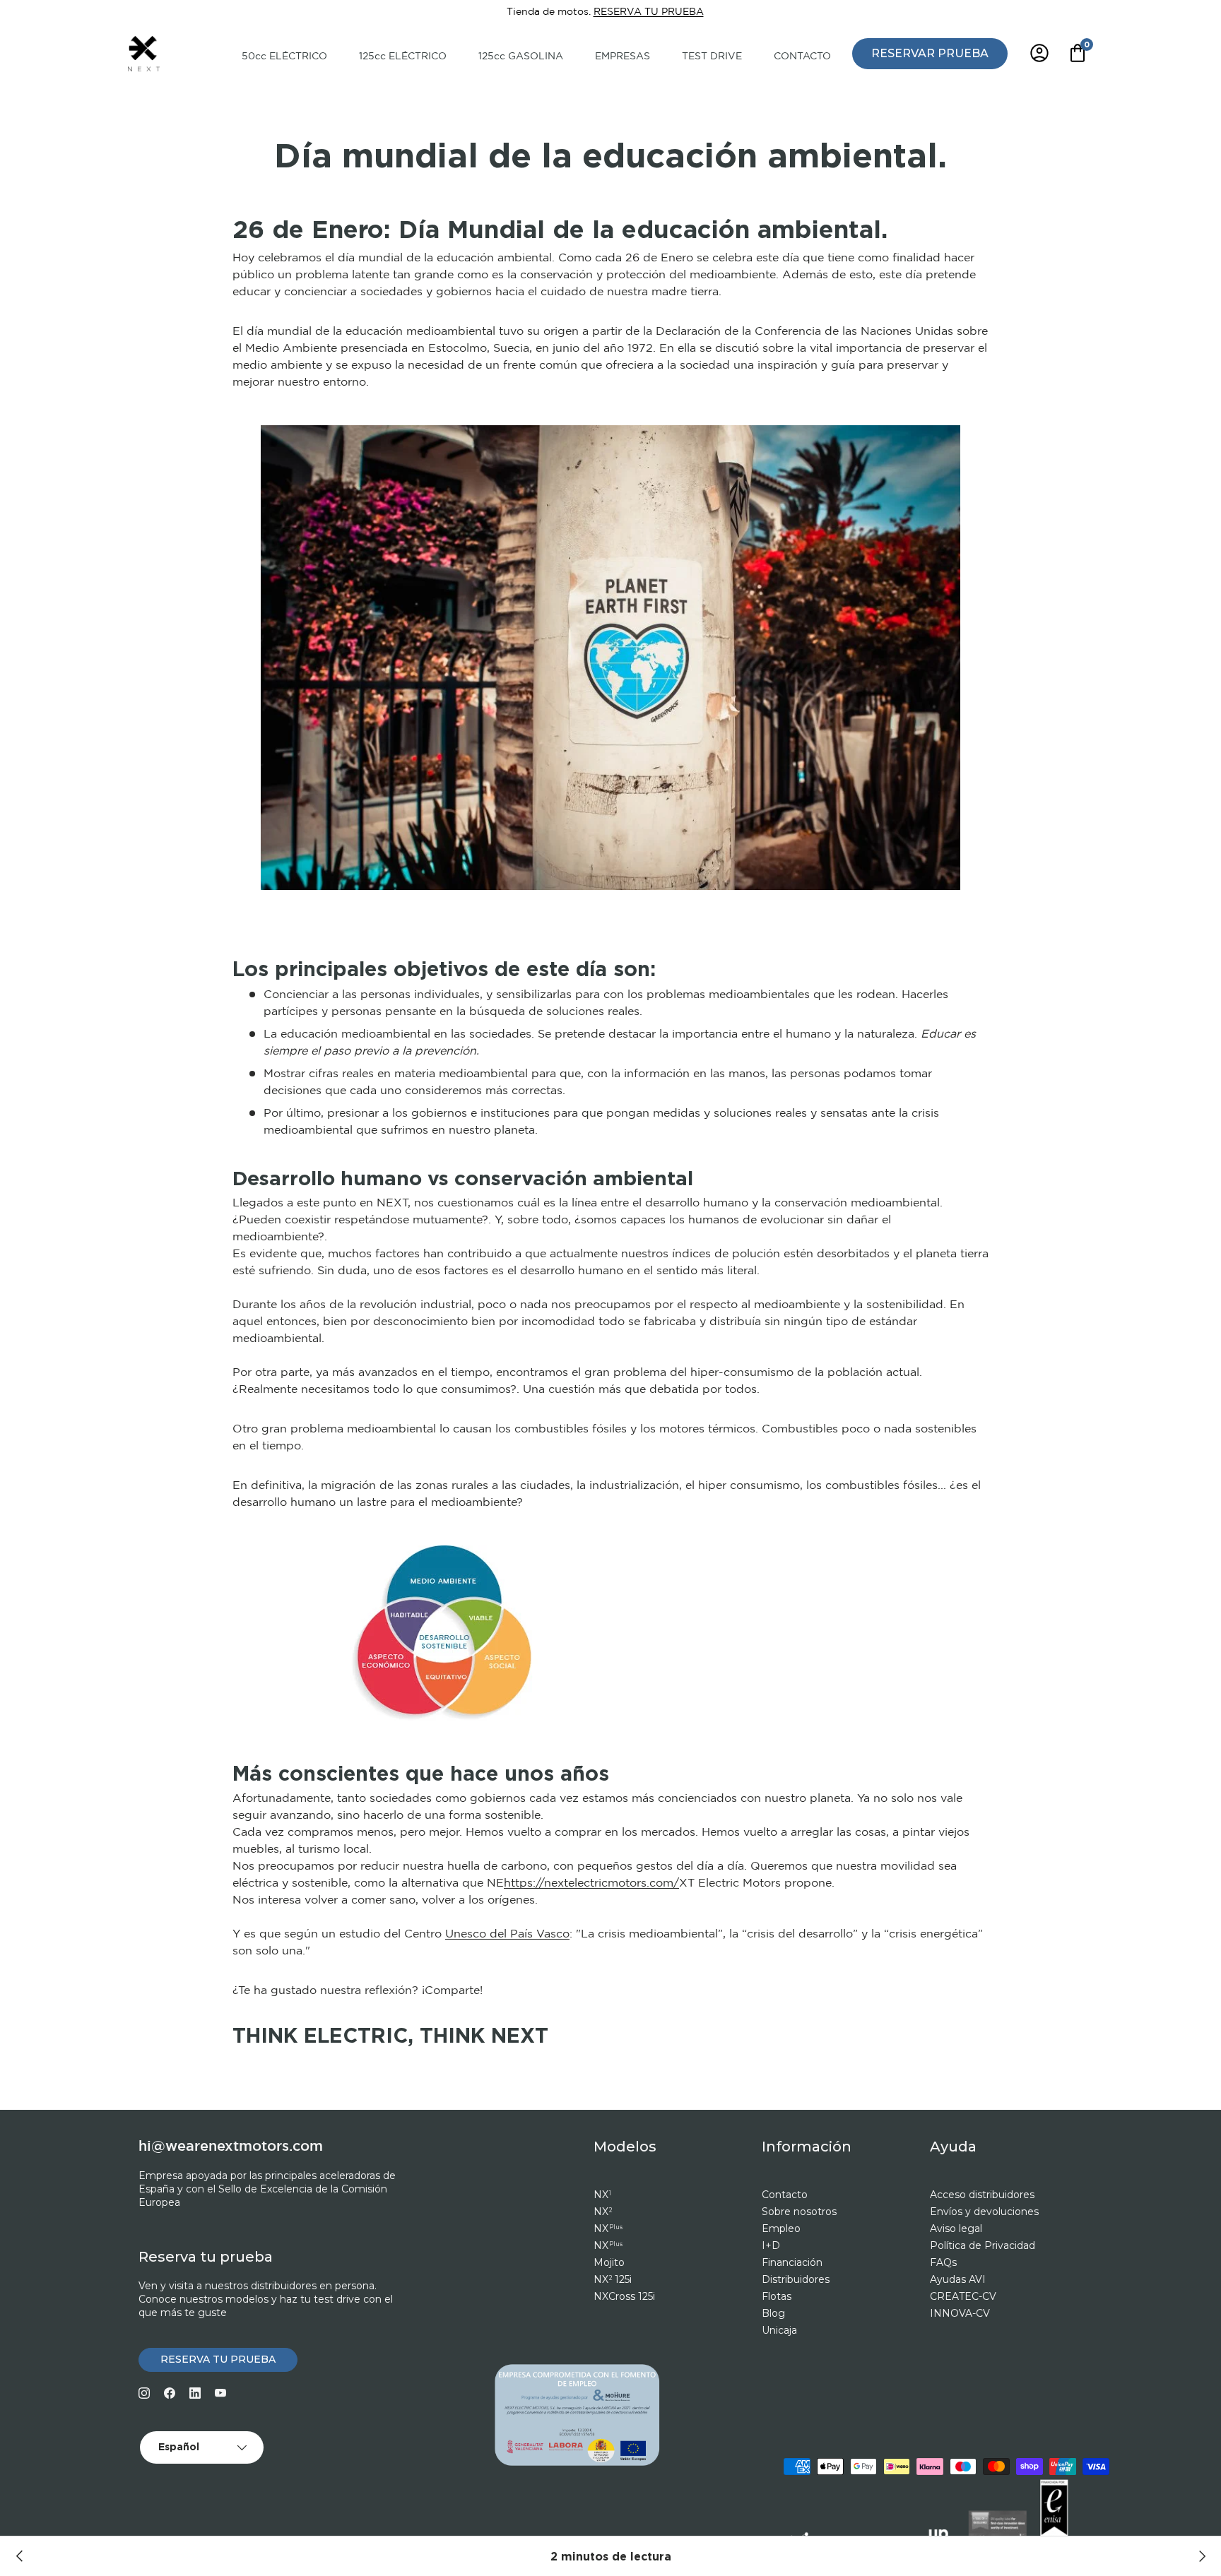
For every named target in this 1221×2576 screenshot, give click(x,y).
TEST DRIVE (712, 57)
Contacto (785, 2195)
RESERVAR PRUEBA (930, 53)
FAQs (943, 2262)
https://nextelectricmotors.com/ (591, 1883)
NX (602, 2195)
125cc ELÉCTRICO (403, 57)
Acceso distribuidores (982, 2195)
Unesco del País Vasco (507, 1934)
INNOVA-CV (960, 2313)
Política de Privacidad (983, 2245)
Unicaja (779, 2330)
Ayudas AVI (958, 2279)
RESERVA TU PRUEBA (649, 12)
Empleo (781, 2228)
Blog (773, 2313)
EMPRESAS (623, 57)
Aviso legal (956, 2228)
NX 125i (613, 2279)
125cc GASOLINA (521, 57)
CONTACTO (802, 57)
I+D (771, 2245)
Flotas (777, 2296)
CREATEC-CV (963, 2296)
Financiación (792, 2262)
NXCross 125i (624, 2296)
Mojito (609, 2262)
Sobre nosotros (799, 2212)
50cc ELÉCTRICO (284, 57)
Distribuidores (796, 2279)
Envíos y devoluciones (984, 2212)
